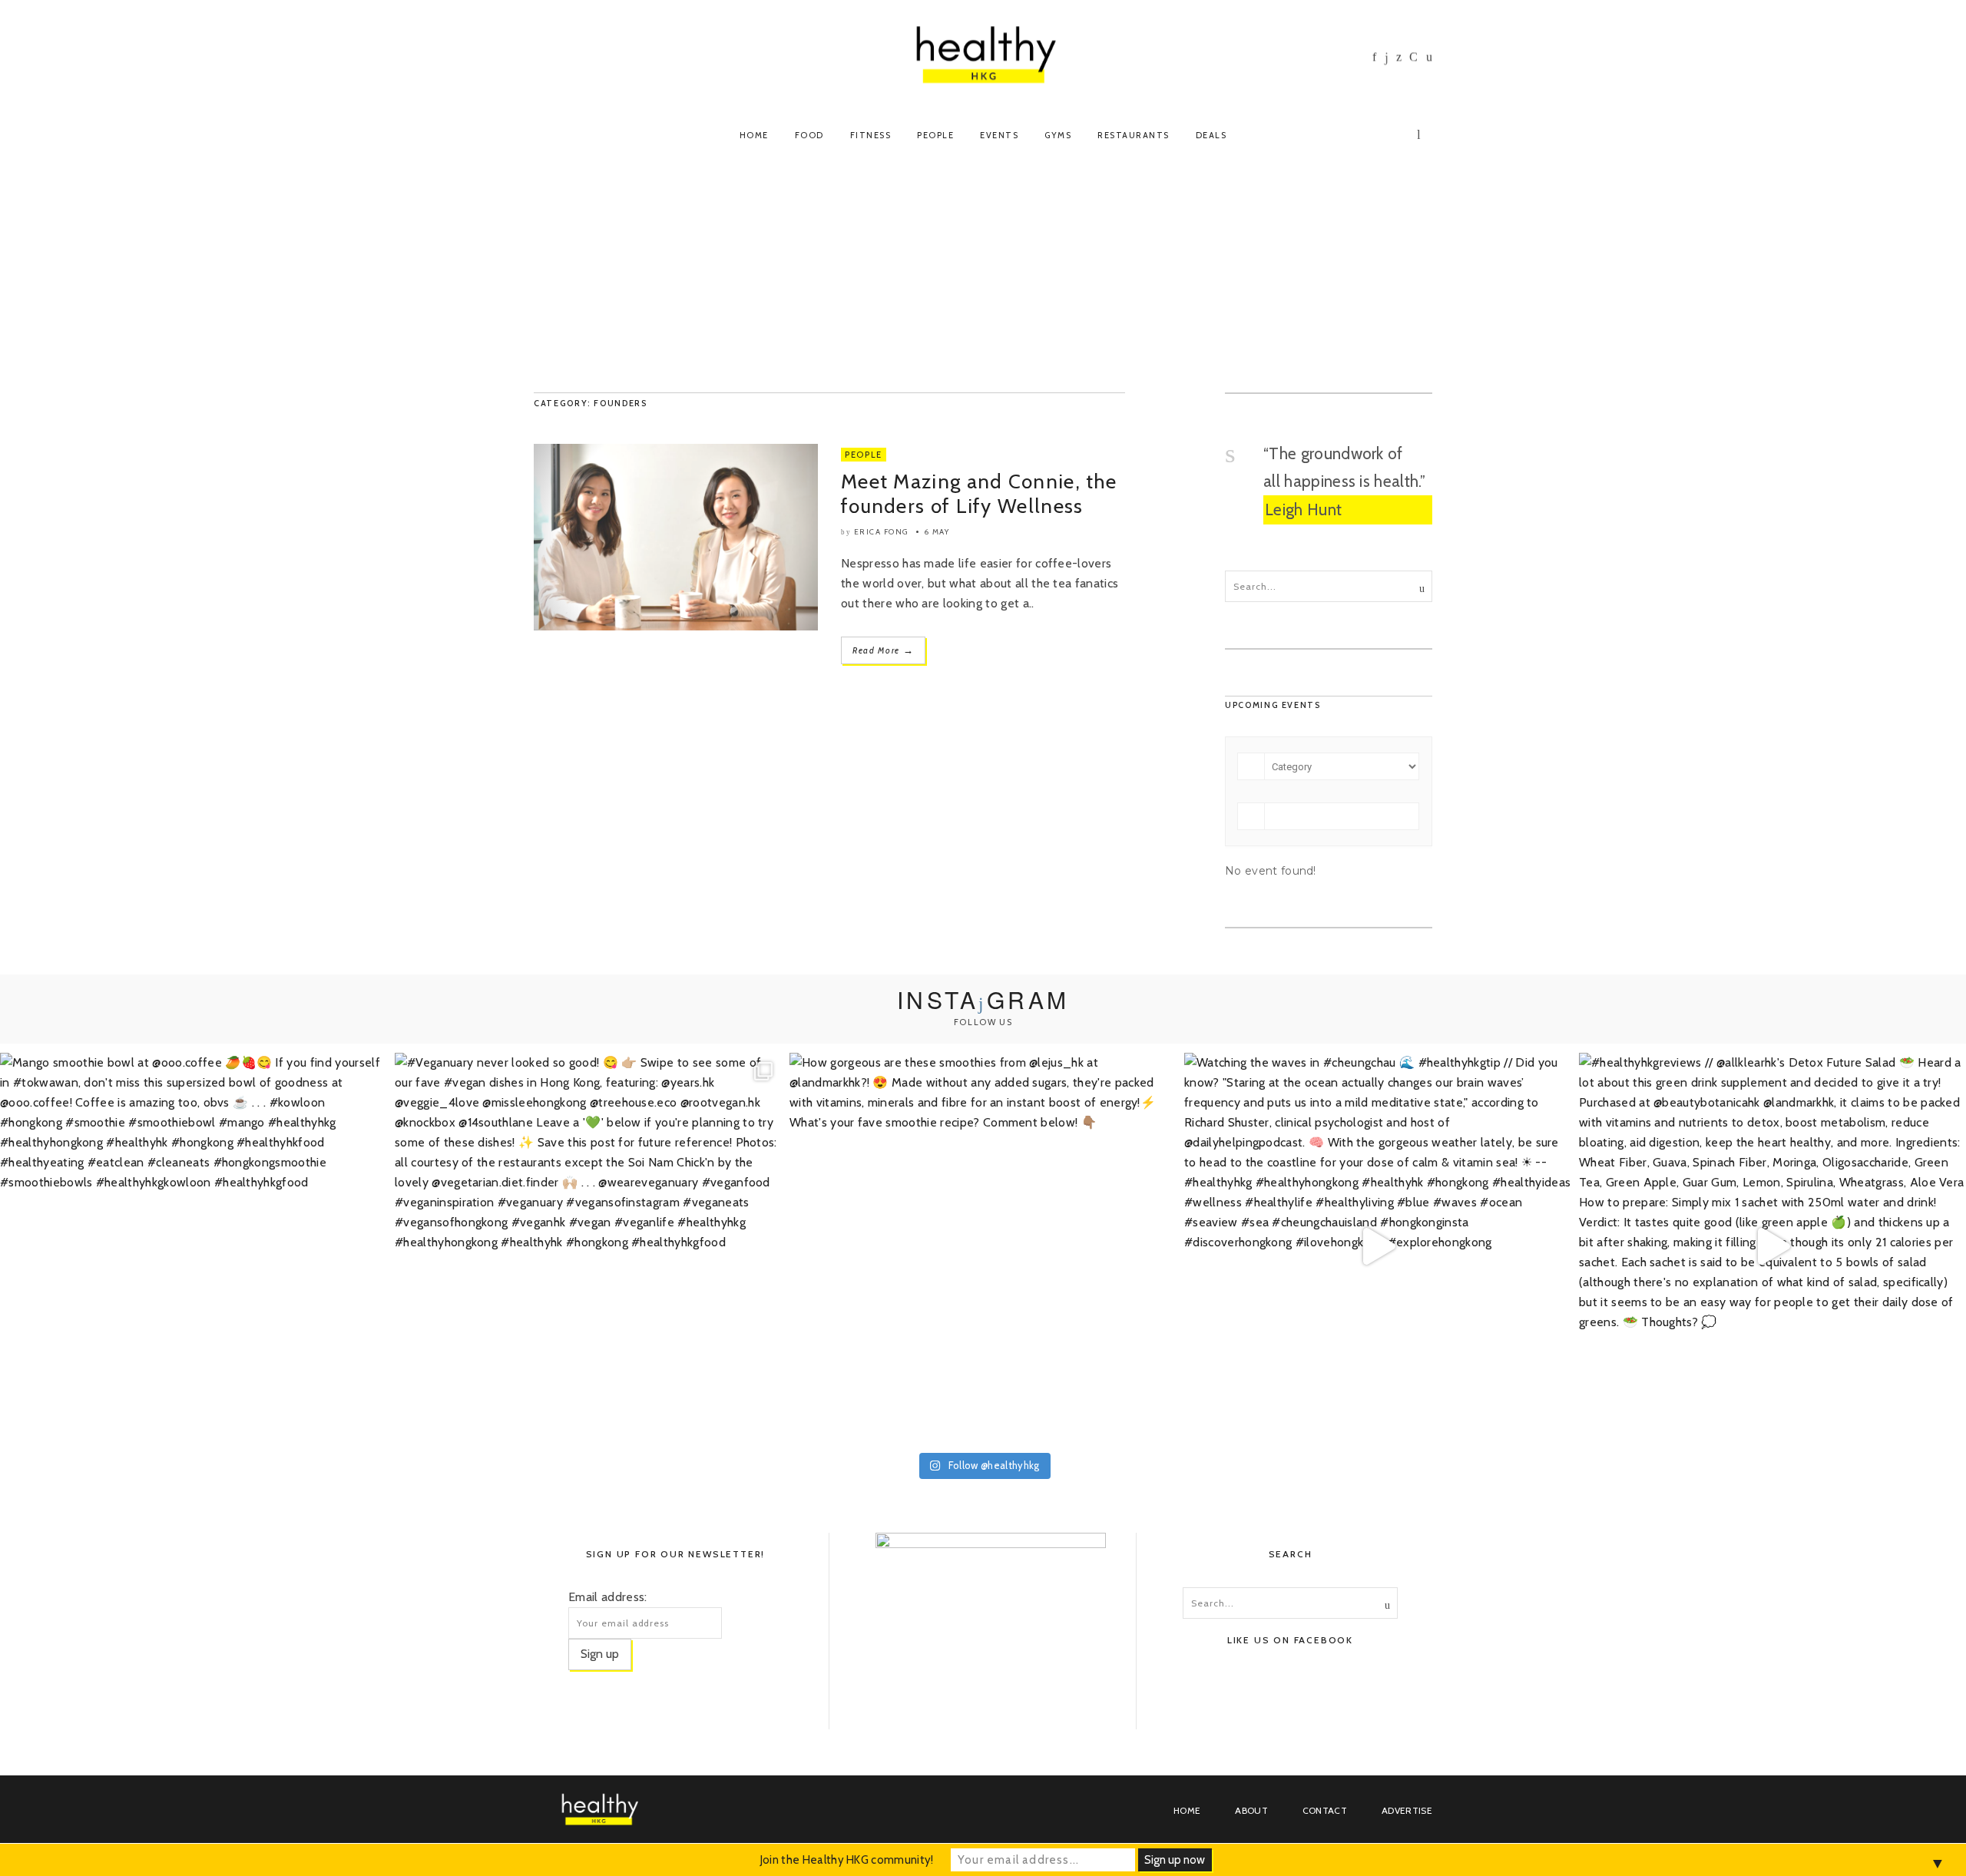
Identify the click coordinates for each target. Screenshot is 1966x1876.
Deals (1211, 135)
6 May (937, 532)
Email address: (607, 1597)
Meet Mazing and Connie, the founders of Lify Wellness (979, 494)
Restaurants (1134, 135)
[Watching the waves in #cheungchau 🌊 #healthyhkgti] (1378, 1246)
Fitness (871, 135)
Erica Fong (881, 532)
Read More (883, 650)
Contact (1325, 1810)
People (935, 135)
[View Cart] (1421, 133)
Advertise (1407, 1810)
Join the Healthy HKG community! (847, 1860)
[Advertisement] (983, 277)
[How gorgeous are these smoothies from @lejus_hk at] (983, 1246)
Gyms (1058, 135)
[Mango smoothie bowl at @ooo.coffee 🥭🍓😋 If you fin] (194, 1246)
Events (999, 135)
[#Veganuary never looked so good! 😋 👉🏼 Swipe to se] (588, 1246)
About (1251, 1810)
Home (754, 135)
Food (809, 135)
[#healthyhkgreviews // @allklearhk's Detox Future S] (1772, 1246)
